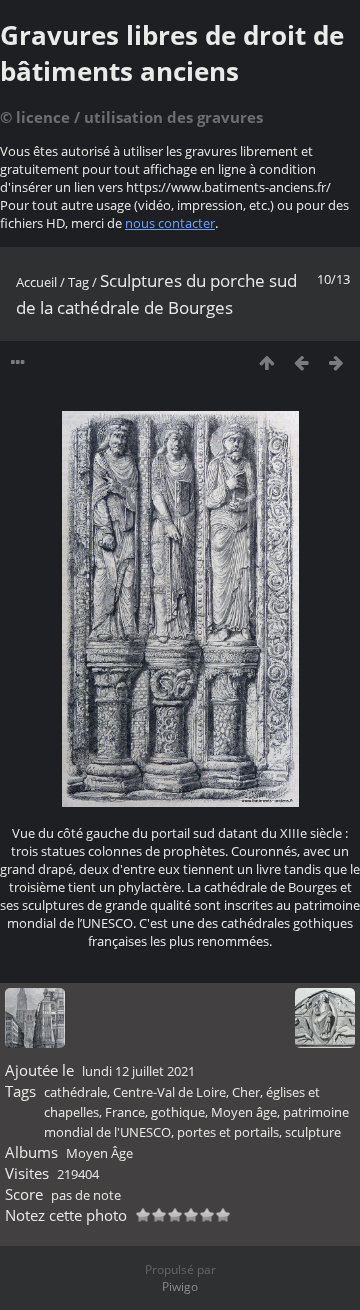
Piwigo (180, 1286)
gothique (178, 1112)
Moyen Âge (99, 1153)
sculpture (313, 1132)
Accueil (36, 282)
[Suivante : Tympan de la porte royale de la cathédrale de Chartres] (336, 362)
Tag (78, 282)
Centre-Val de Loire (169, 1092)
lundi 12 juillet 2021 (138, 1071)
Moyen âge (244, 1112)
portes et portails (228, 1132)
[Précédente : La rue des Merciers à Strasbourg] (301, 362)
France (125, 1112)
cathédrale (75, 1092)
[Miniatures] (266, 362)
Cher (246, 1092)
